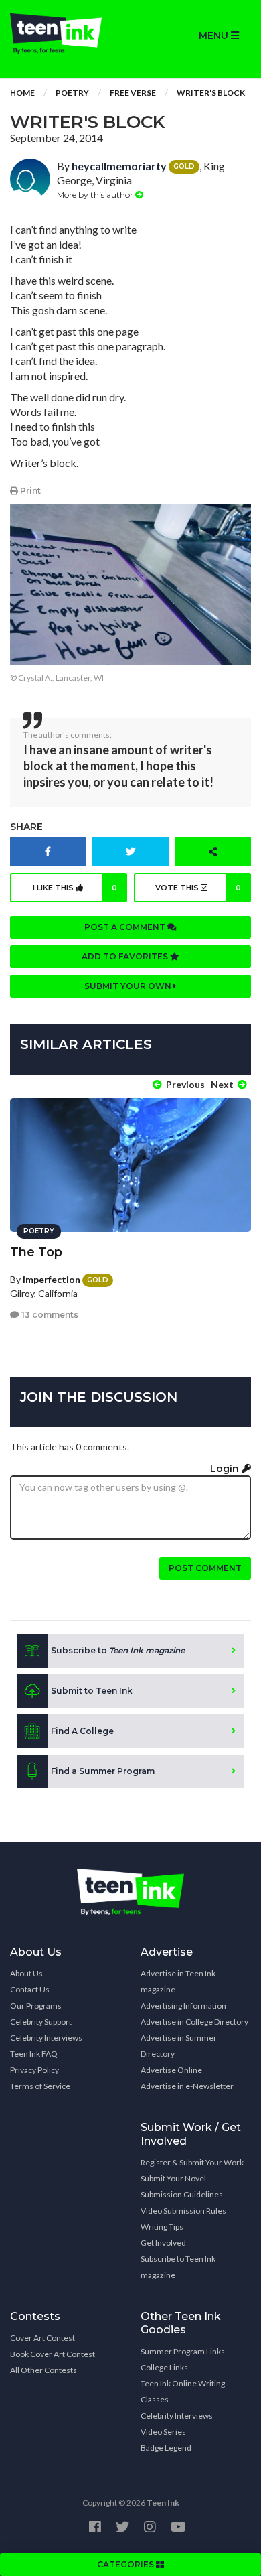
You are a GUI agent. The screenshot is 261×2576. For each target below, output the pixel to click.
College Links (164, 2367)
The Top (36, 1252)
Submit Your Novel (173, 2178)
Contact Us (30, 1989)
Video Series (163, 2432)
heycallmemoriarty (119, 166)
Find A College (82, 1731)
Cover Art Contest (42, 2338)
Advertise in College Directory (194, 2022)
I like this (75, 888)
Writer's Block (211, 93)
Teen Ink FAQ (34, 2054)
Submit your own (129, 986)
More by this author (96, 195)
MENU (215, 36)
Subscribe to (118, 1650)
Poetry (72, 93)
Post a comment (126, 927)
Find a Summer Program (103, 1771)
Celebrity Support (41, 2022)
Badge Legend (166, 2448)
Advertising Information (183, 2006)
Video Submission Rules (183, 2211)
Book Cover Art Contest (53, 2354)
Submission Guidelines (182, 2194)
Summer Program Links (183, 2351)
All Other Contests (43, 2370)
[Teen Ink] (65, 33)
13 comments (49, 1315)
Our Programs (36, 2006)
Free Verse (133, 93)
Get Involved (163, 2243)
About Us (26, 1973)
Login (226, 1469)
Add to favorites (126, 956)
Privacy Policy (34, 2070)
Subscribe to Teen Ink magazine (178, 2267)
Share (26, 827)
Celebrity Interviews (46, 2038)
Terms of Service (40, 2086)
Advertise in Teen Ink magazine (178, 1981)
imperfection (52, 1279)
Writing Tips (162, 2227)
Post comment (205, 1568)
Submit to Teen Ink (92, 1691)
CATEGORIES (126, 2564)
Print (29, 491)
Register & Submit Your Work (192, 2162)
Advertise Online (171, 2070)
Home (22, 93)
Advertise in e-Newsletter (187, 2086)
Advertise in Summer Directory (179, 2046)
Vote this (198, 888)
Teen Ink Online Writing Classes (183, 2391)
